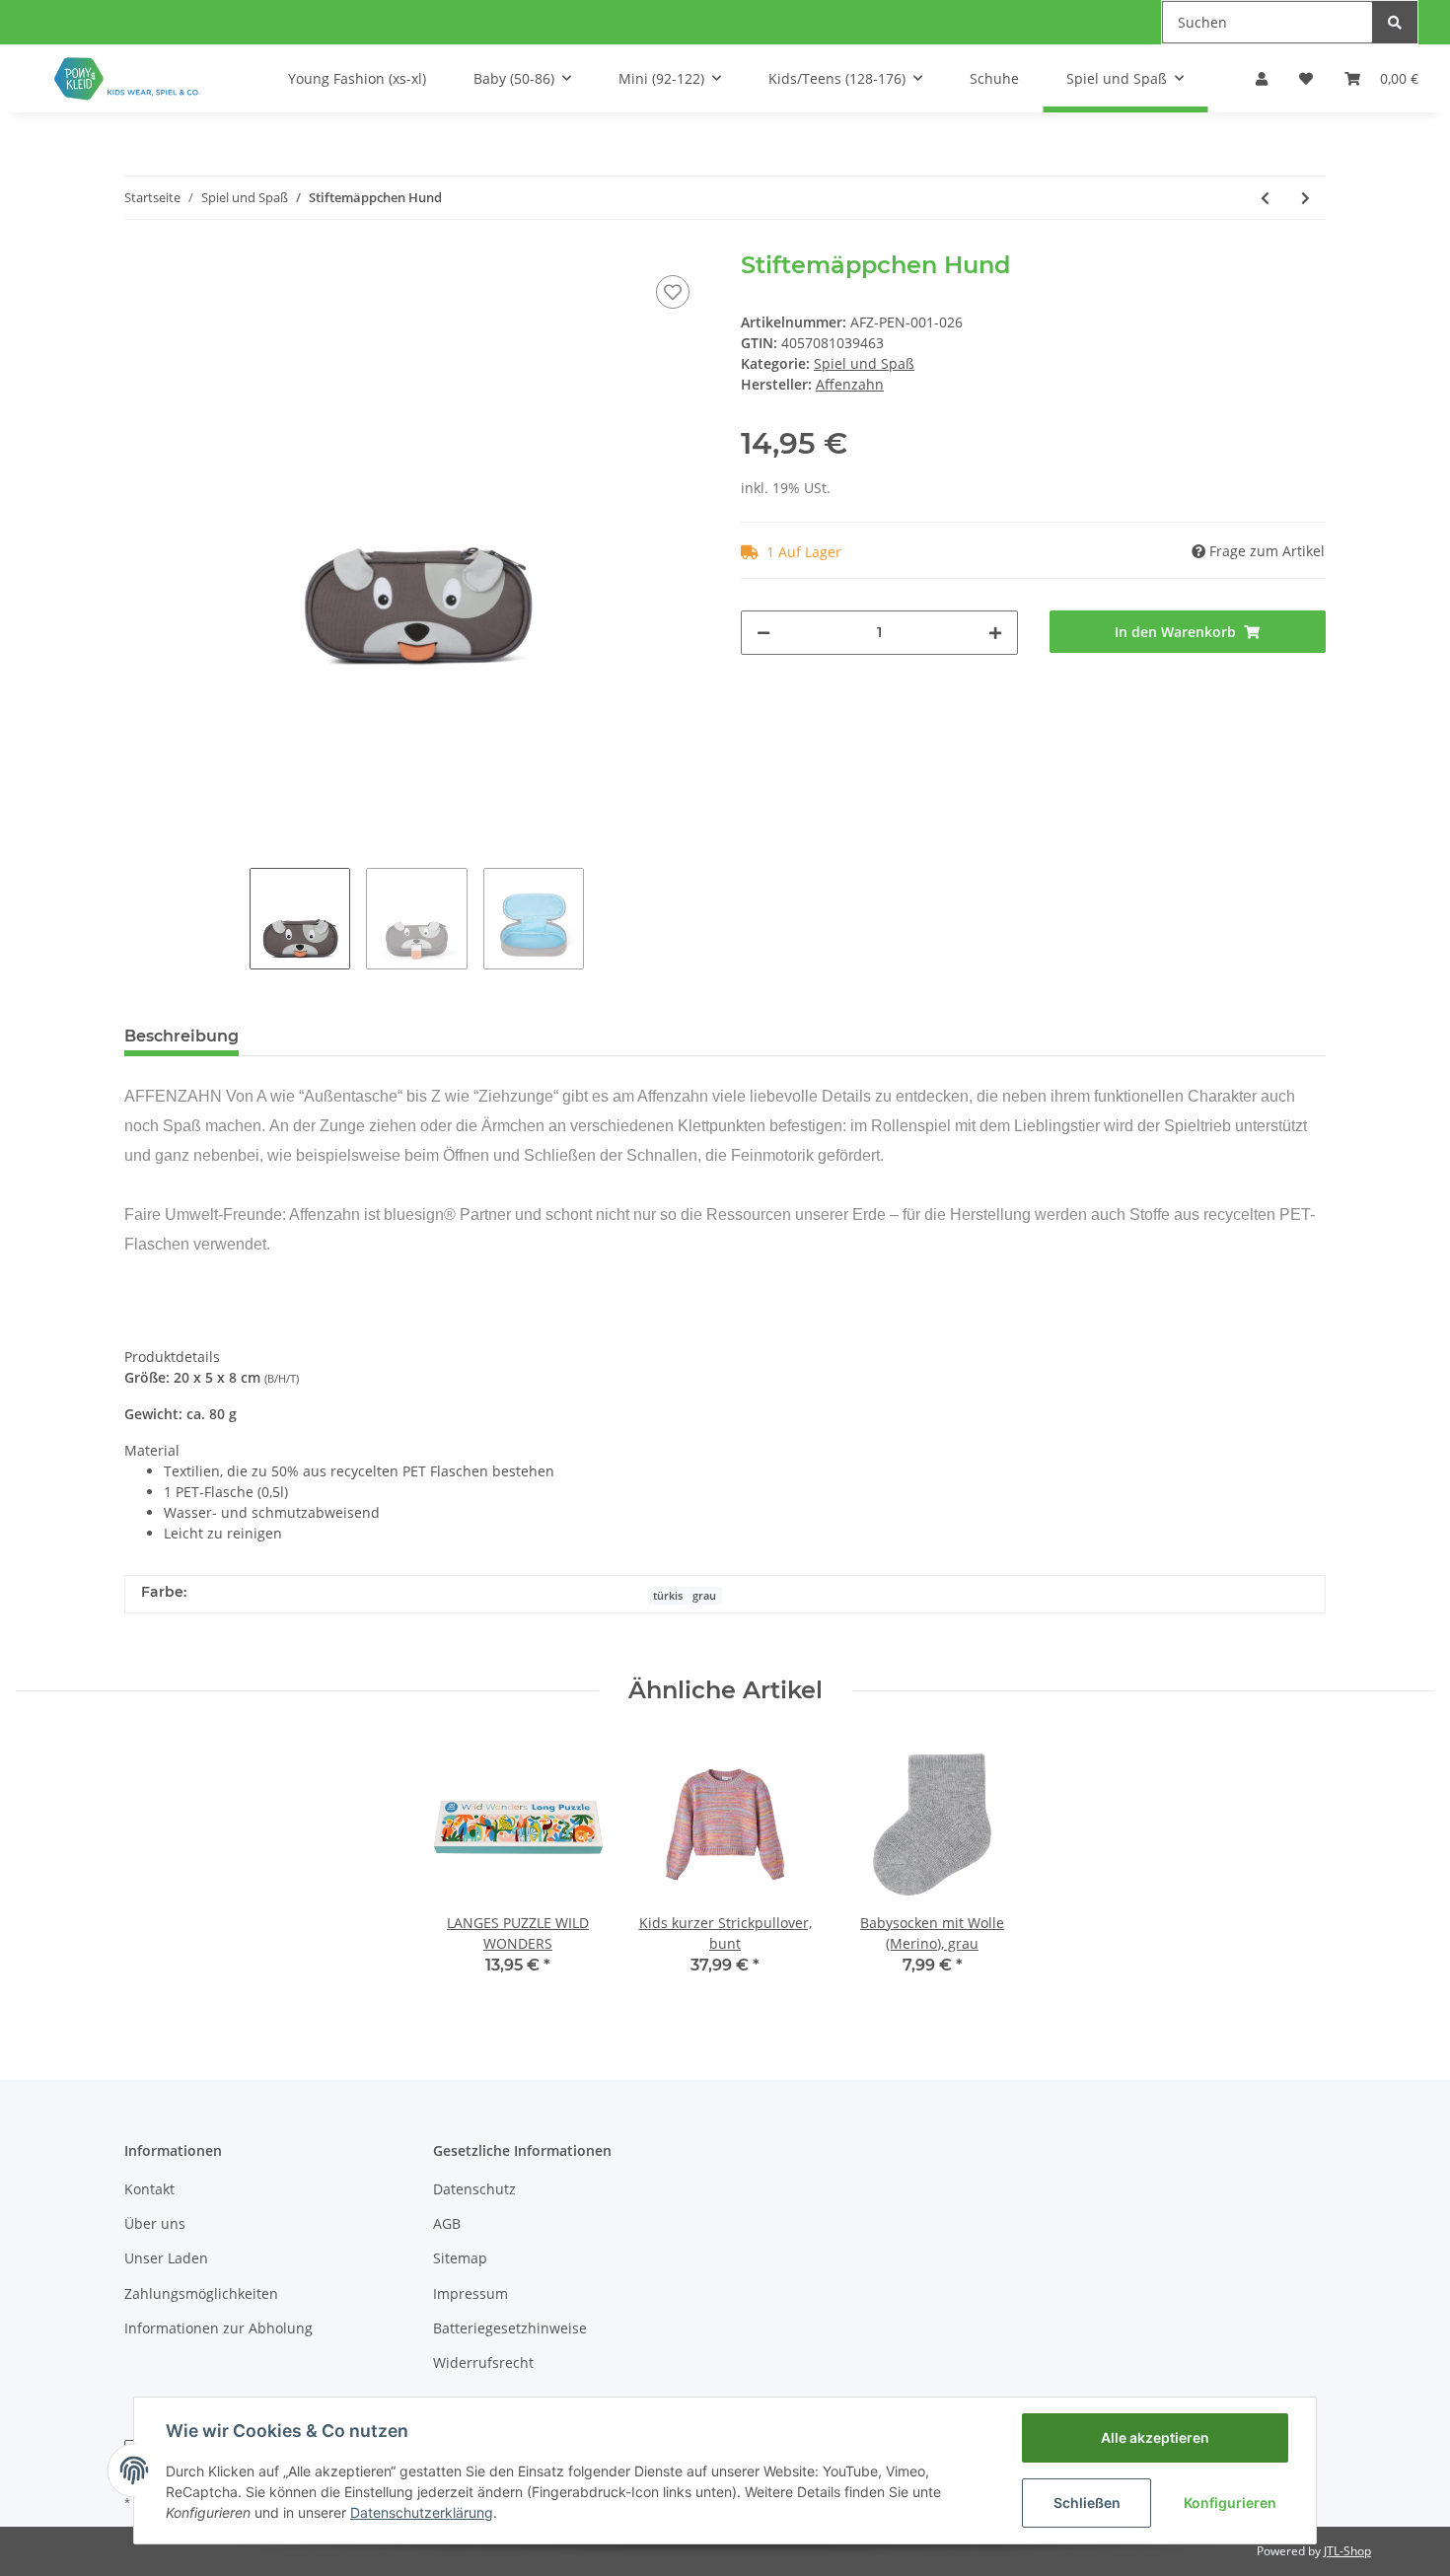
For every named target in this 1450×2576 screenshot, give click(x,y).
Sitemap (460, 2258)
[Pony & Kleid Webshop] (128, 78)
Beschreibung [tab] (181, 1036)
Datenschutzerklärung (422, 2512)
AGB (447, 2223)
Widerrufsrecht (483, 2362)
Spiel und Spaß (864, 363)
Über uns (155, 2223)
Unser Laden (166, 2258)
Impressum (471, 2293)
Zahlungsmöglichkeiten (201, 2293)
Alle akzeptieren (1155, 2437)
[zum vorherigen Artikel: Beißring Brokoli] (1265, 198)
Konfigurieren (1230, 2503)
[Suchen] (1395, 22)
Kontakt (149, 2189)
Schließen (1087, 2503)
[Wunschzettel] (1306, 78)
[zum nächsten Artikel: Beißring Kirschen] (1305, 198)
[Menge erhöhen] (995, 633)
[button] (1262, 78)
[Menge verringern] (763, 633)
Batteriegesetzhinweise (510, 2328)
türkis (668, 1596)
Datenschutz (474, 2189)
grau (704, 1596)
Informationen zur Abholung (218, 2328)
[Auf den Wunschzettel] (673, 292)
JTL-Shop (1347, 2551)
